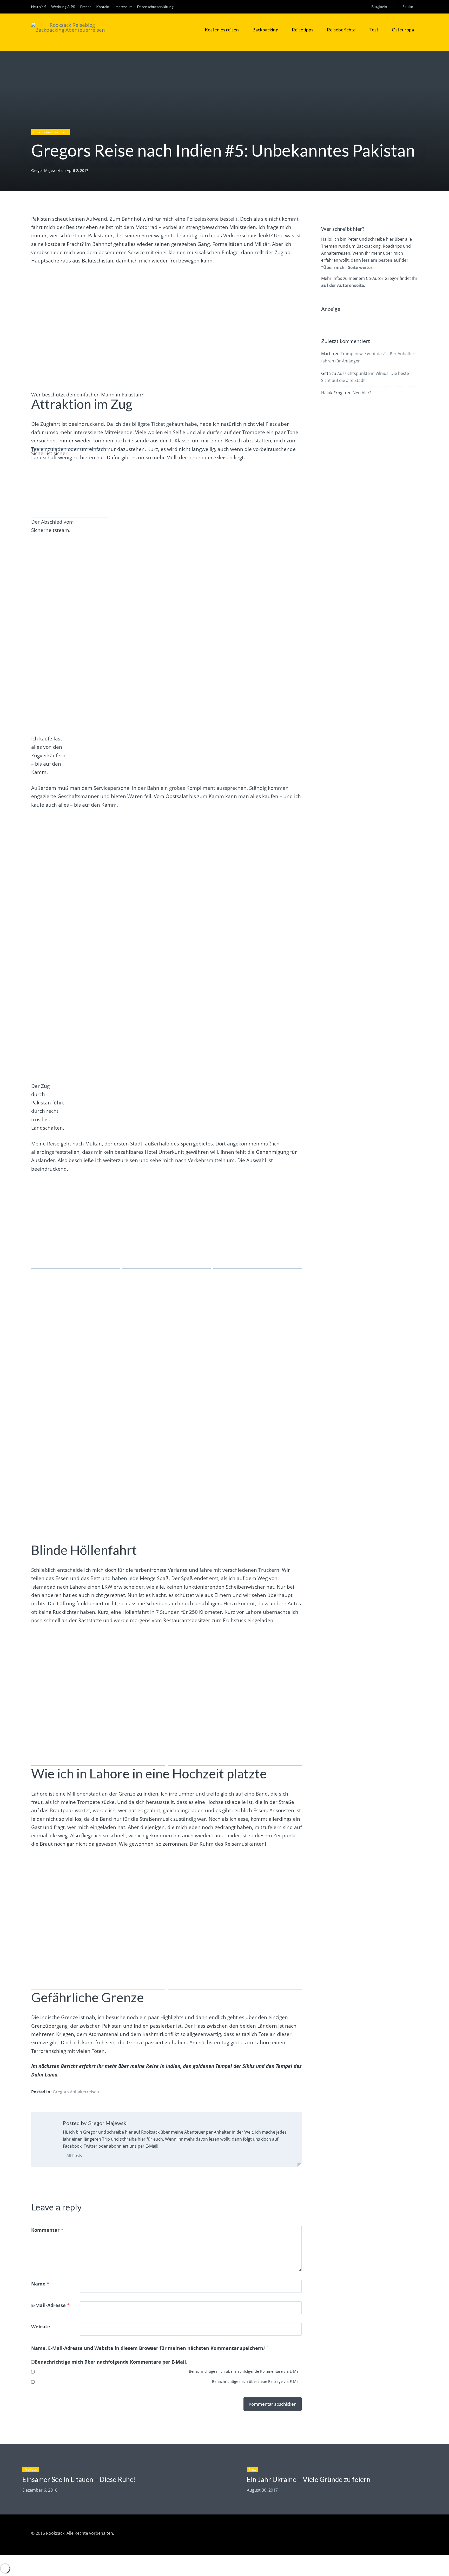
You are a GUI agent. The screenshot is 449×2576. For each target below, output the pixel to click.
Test (374, 30)
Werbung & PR (63, 7)
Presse (86, 7)
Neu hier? (39, 7)
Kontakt (103, 7)
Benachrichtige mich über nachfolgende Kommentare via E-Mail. (245, 2371)
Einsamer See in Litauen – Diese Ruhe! (79, 2479)
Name (40, 2284)
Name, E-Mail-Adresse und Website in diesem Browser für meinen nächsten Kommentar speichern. (148, 2348)
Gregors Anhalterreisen (50, 132)
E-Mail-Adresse (50, 2305)
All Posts (74, 2155)
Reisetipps (303, 30)
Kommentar (47, 2230)
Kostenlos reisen (222, 30)
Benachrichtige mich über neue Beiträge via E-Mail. (257, 2381)
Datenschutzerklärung (155, 7)
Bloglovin (379, 7)
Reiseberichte (341, 30)
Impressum (123, 7)
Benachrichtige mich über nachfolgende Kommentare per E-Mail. (111, 2362)
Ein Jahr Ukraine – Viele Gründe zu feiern (309, 2479)
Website (41, 2327)
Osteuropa (403, 30)
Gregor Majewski (46, 170)
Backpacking (265, 30)
